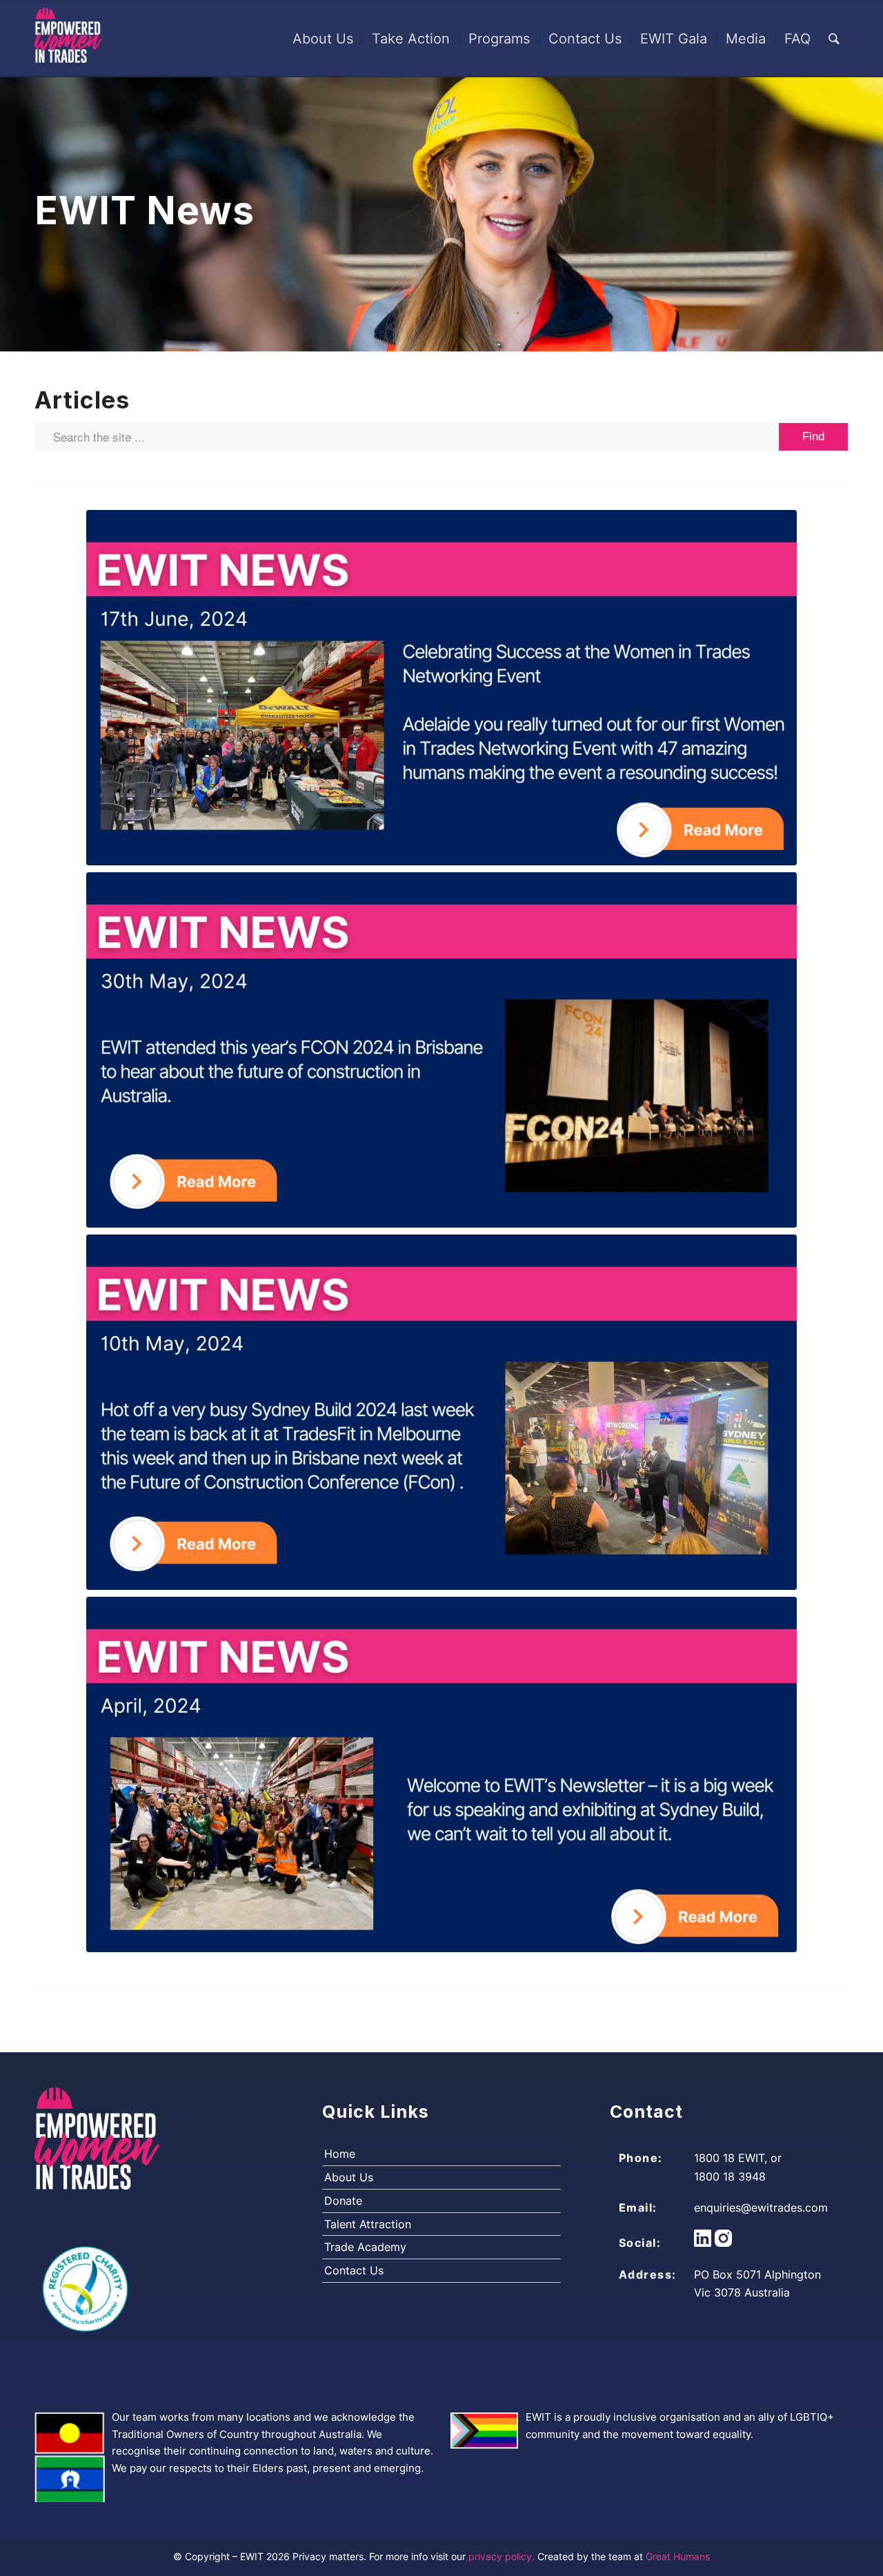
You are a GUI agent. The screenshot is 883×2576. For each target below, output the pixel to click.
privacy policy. (503, 2556)
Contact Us (354, 2270)
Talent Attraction (368, 2224)
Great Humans (678, 2556)
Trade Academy (365, 2247)
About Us (349, 2177)
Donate (343, 2201)
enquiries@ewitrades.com (761, 2208)
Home (340, 2154)
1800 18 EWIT (729, 2158)
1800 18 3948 (730, 2176)
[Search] (834, 39)
